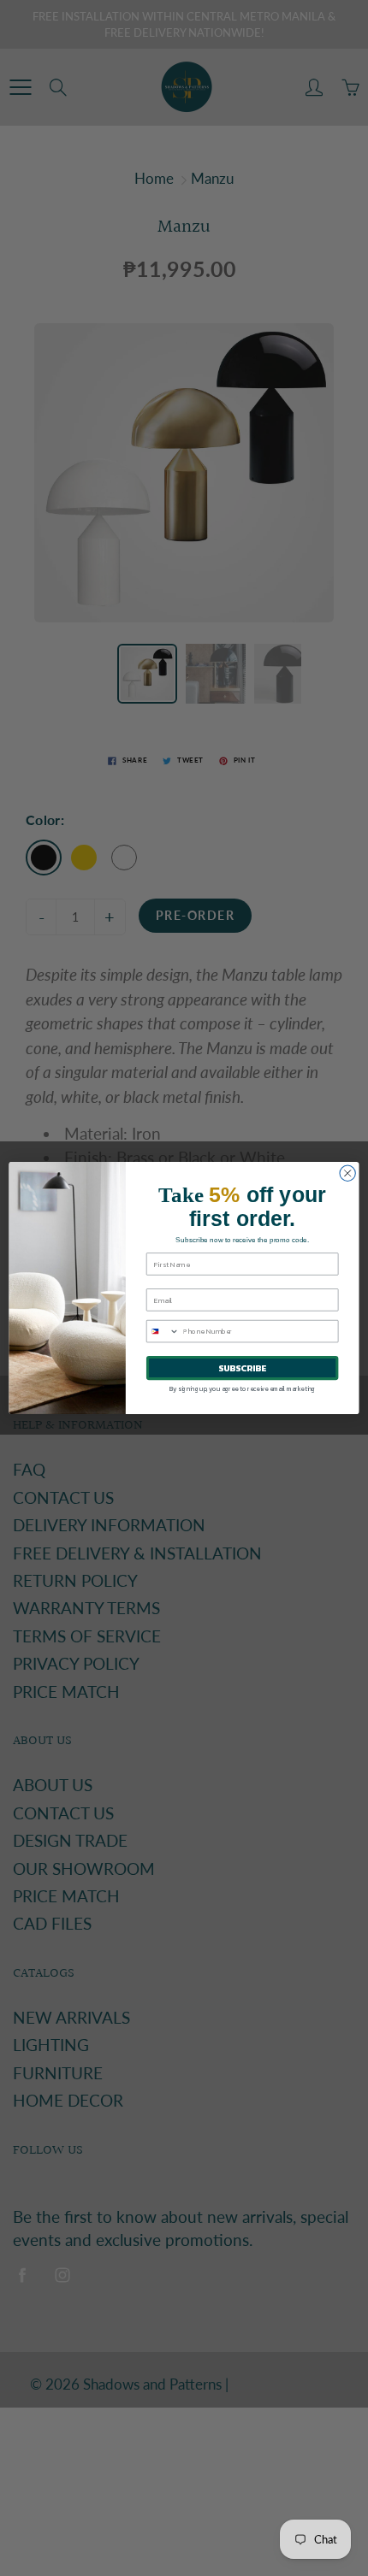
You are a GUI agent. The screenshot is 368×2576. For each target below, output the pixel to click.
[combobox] (163, 1332)
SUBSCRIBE (242, 1368)
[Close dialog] (347, 1173)
